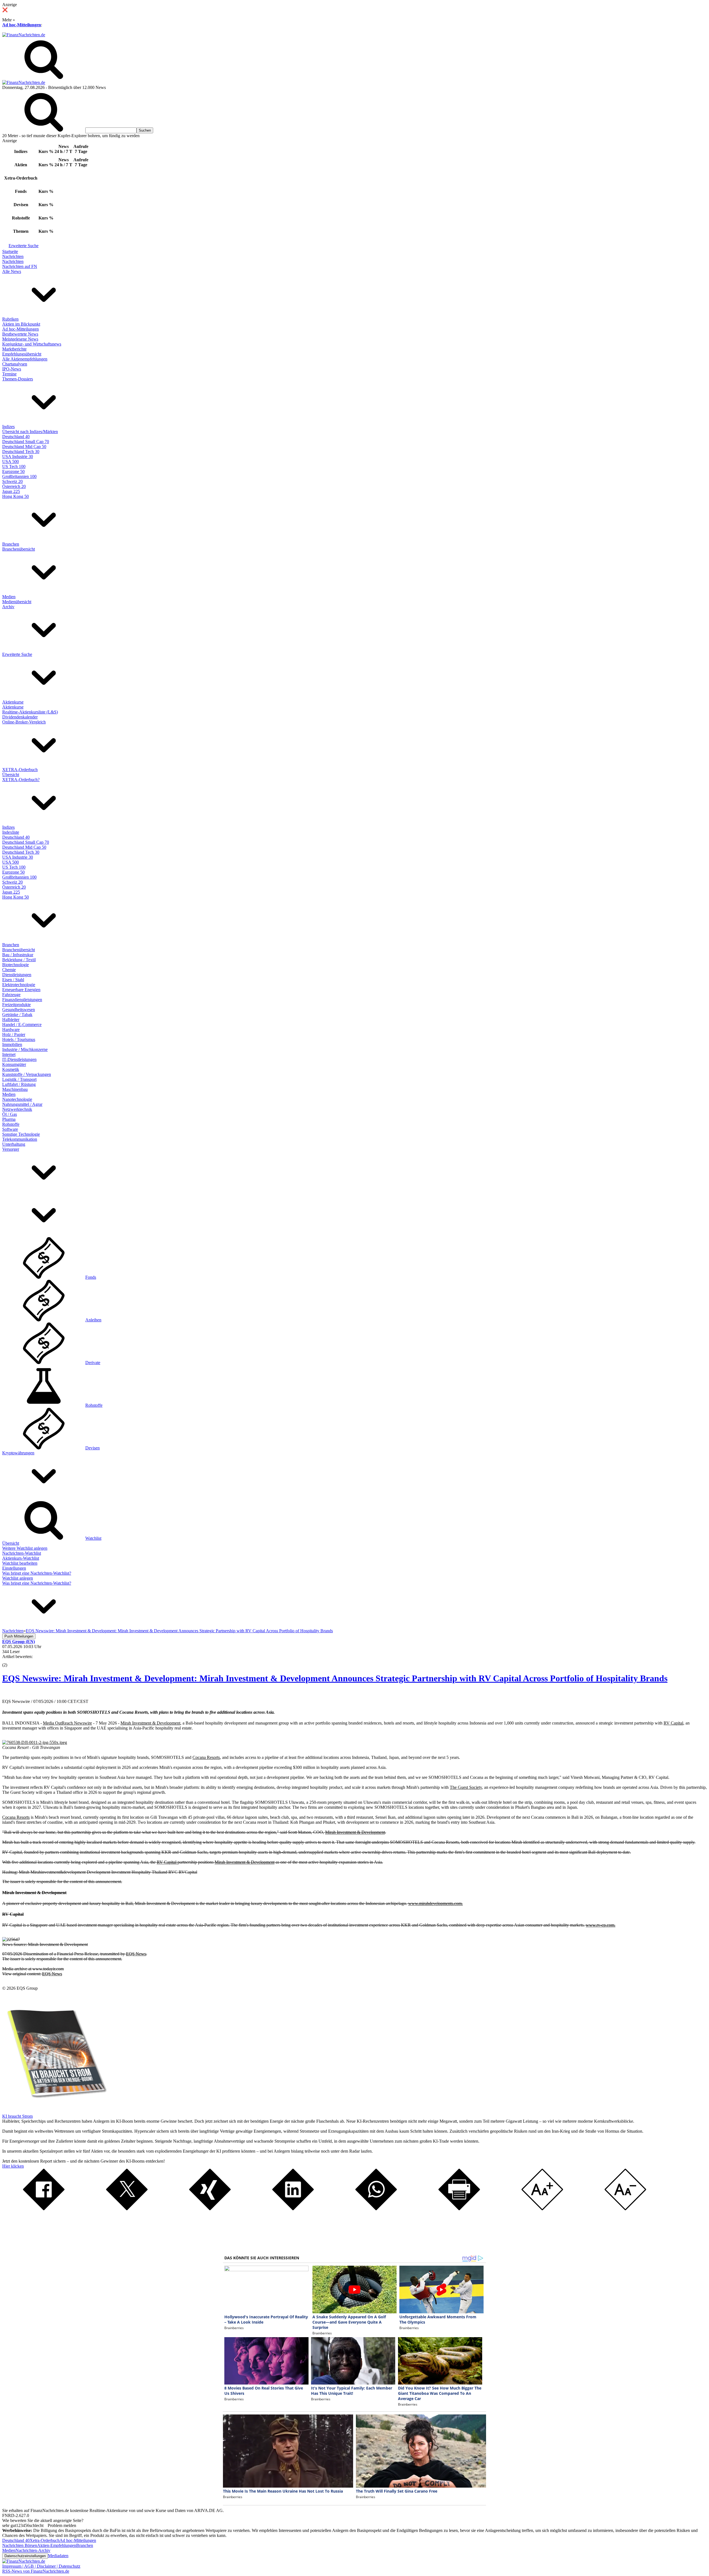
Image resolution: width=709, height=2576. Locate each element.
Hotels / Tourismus (19, 1039)
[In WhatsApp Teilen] (376, 2209)
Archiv (8, 607)
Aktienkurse (13, 702)
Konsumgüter (14, 1064)
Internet (9, 1054)
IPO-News (12, 369)
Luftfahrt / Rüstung (19, 1084)
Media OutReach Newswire (67, 1723)
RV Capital (673, 1723)
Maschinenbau (15, 1089)
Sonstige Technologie (21, 1134)
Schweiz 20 (12, 481)
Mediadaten (58, 2556)
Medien (9, 597)
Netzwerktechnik (17, 1109)
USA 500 (11, 461)
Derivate (93, 1363)
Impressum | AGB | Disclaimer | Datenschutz (41, 2566)
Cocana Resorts (206, 1757)
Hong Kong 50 (16, 496)
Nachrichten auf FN (20, 266)
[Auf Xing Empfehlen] (210, 2209)
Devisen (93, 1448)
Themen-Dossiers (18, 379)
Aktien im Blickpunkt (21, 324)
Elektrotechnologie (19, 985)
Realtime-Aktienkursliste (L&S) (30, 712)
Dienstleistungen (17, 975)
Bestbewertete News (20, 334)
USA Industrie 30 (18, 456)
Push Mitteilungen (19, 1636)
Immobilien (12, 1044)
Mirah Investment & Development (150, 1723)
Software (10, 1129)
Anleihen (93, 1320)
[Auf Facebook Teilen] (44, 2209)
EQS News (136, 1954)
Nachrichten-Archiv (33, 2550)
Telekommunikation (20, 1139)
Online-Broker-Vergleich (24, 722)
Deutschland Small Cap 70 (26, 442)
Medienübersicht (17, 602)
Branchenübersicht (19, 549)
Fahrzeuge (11, 995)
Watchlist (93, 1538)
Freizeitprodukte (16, 1005)
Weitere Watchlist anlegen (25, 1548)
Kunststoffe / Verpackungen (27, 1074)
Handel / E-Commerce (22, 1024)
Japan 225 (11, 491)
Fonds (91, 1277)
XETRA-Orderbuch (20, 770)
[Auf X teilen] (127, 2209)
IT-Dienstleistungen (19, 1059)
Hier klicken (13, 2166)
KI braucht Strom (17, 2116)
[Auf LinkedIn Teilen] (293, 2209)
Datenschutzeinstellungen (25, 2556)
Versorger (11, 1149)
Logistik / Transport (19, 1079)
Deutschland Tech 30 (21, 451)
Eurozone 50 (13, 471)
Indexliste (11, 832)
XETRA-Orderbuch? (21, 780)
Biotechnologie (16, 965)
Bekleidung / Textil (19, 960)
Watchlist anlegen (18, 1578)
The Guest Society (466, 1787)
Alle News (12, 271)
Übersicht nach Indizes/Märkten (30, 432)
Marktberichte (14, 349)
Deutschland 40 (16, 437)
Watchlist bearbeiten (20, 1563)
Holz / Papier (14, 1034)
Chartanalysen (15, 364)
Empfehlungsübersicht (22, 354)
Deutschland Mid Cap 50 (24, 447)
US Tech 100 (14, 466)
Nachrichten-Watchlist (22, 1553)
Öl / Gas (10, 1114)
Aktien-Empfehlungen (57, 2545)
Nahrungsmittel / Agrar (22, 1104)
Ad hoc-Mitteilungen (22, 25)
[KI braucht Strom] (55, 2111)
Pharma (9, 1119)
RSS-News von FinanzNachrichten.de (36, 2571)
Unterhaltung (14, 1144)
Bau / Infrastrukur (18, 955)
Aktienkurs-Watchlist (21, 1558)
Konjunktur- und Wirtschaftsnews (32, 344)
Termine (9, 374)
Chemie (9, 970)
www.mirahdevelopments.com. (436, 1903)
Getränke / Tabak (17, 1015)
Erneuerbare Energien (21, 990)
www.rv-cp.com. (601, 1925)
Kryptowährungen (18, 1453)
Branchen (11, 544)
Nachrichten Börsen (20, 2545)
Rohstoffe (11, 1124)
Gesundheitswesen (19, 1010)
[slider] (11, 1661)
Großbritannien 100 (19, 476)
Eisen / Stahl (13, 980)
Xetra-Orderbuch (45, 2540)
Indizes (8, 427)
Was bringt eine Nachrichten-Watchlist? (37, 1573)
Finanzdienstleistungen (22, 1000)
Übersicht (11, 775)
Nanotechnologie (17, 1099)
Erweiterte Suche (24, 246)
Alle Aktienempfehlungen (25, 359)
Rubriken (10, 319)
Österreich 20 (14, 486)
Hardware (11, 1029)
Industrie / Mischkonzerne (25, 1049)
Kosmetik (11, 1069)
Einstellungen (14, 1568)
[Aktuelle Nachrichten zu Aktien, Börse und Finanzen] (24, 35)
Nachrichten (13, 256)
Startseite (10, 251)
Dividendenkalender (20, 717)
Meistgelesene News (20, 339)
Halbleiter (11, 1020)
